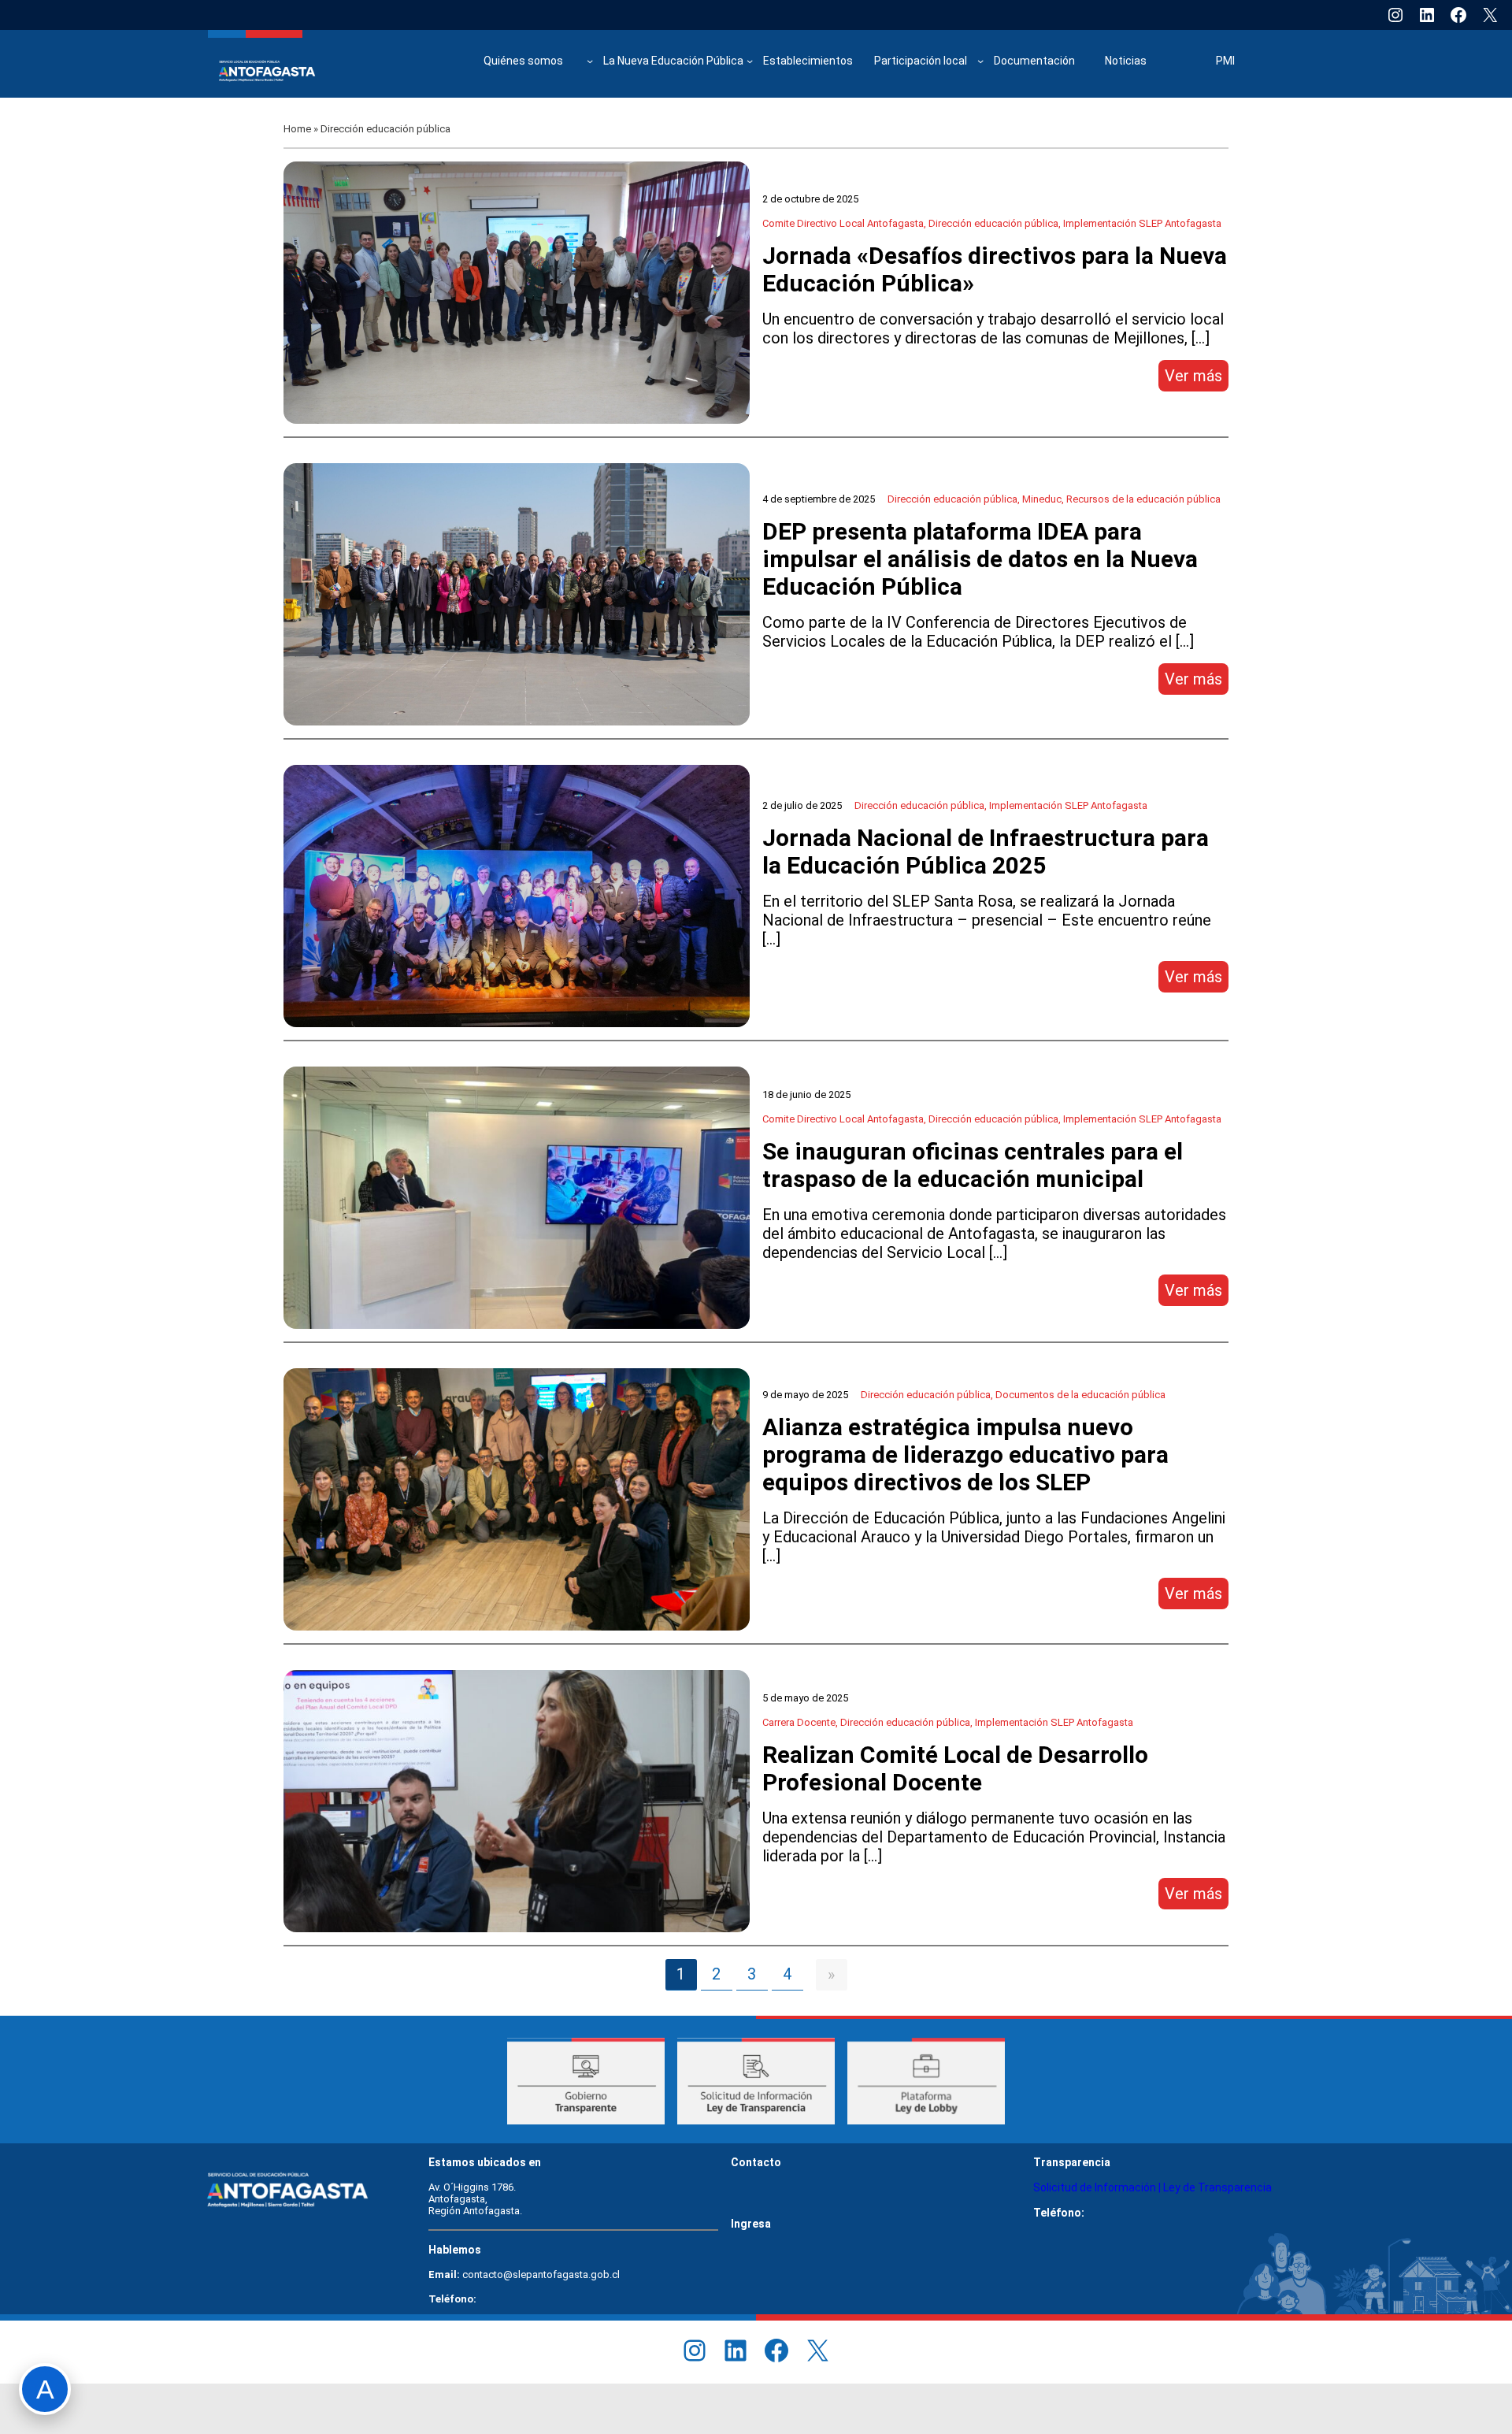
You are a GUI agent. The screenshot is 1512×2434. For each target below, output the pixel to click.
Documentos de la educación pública (1080, 1395)
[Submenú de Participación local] (980, 61)
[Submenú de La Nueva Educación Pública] (750, 61)
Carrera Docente (799, 1722)
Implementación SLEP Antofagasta (1142, 223)
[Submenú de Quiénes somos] (590, 61)
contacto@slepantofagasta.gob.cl (541, 2274)
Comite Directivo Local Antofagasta (843, 223)
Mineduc (1042, 499)
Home (297, 129)
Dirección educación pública (993, 223)
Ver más (1197, 378)
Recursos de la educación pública (1143, 499)
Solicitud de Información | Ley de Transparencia (1153, 2187)
